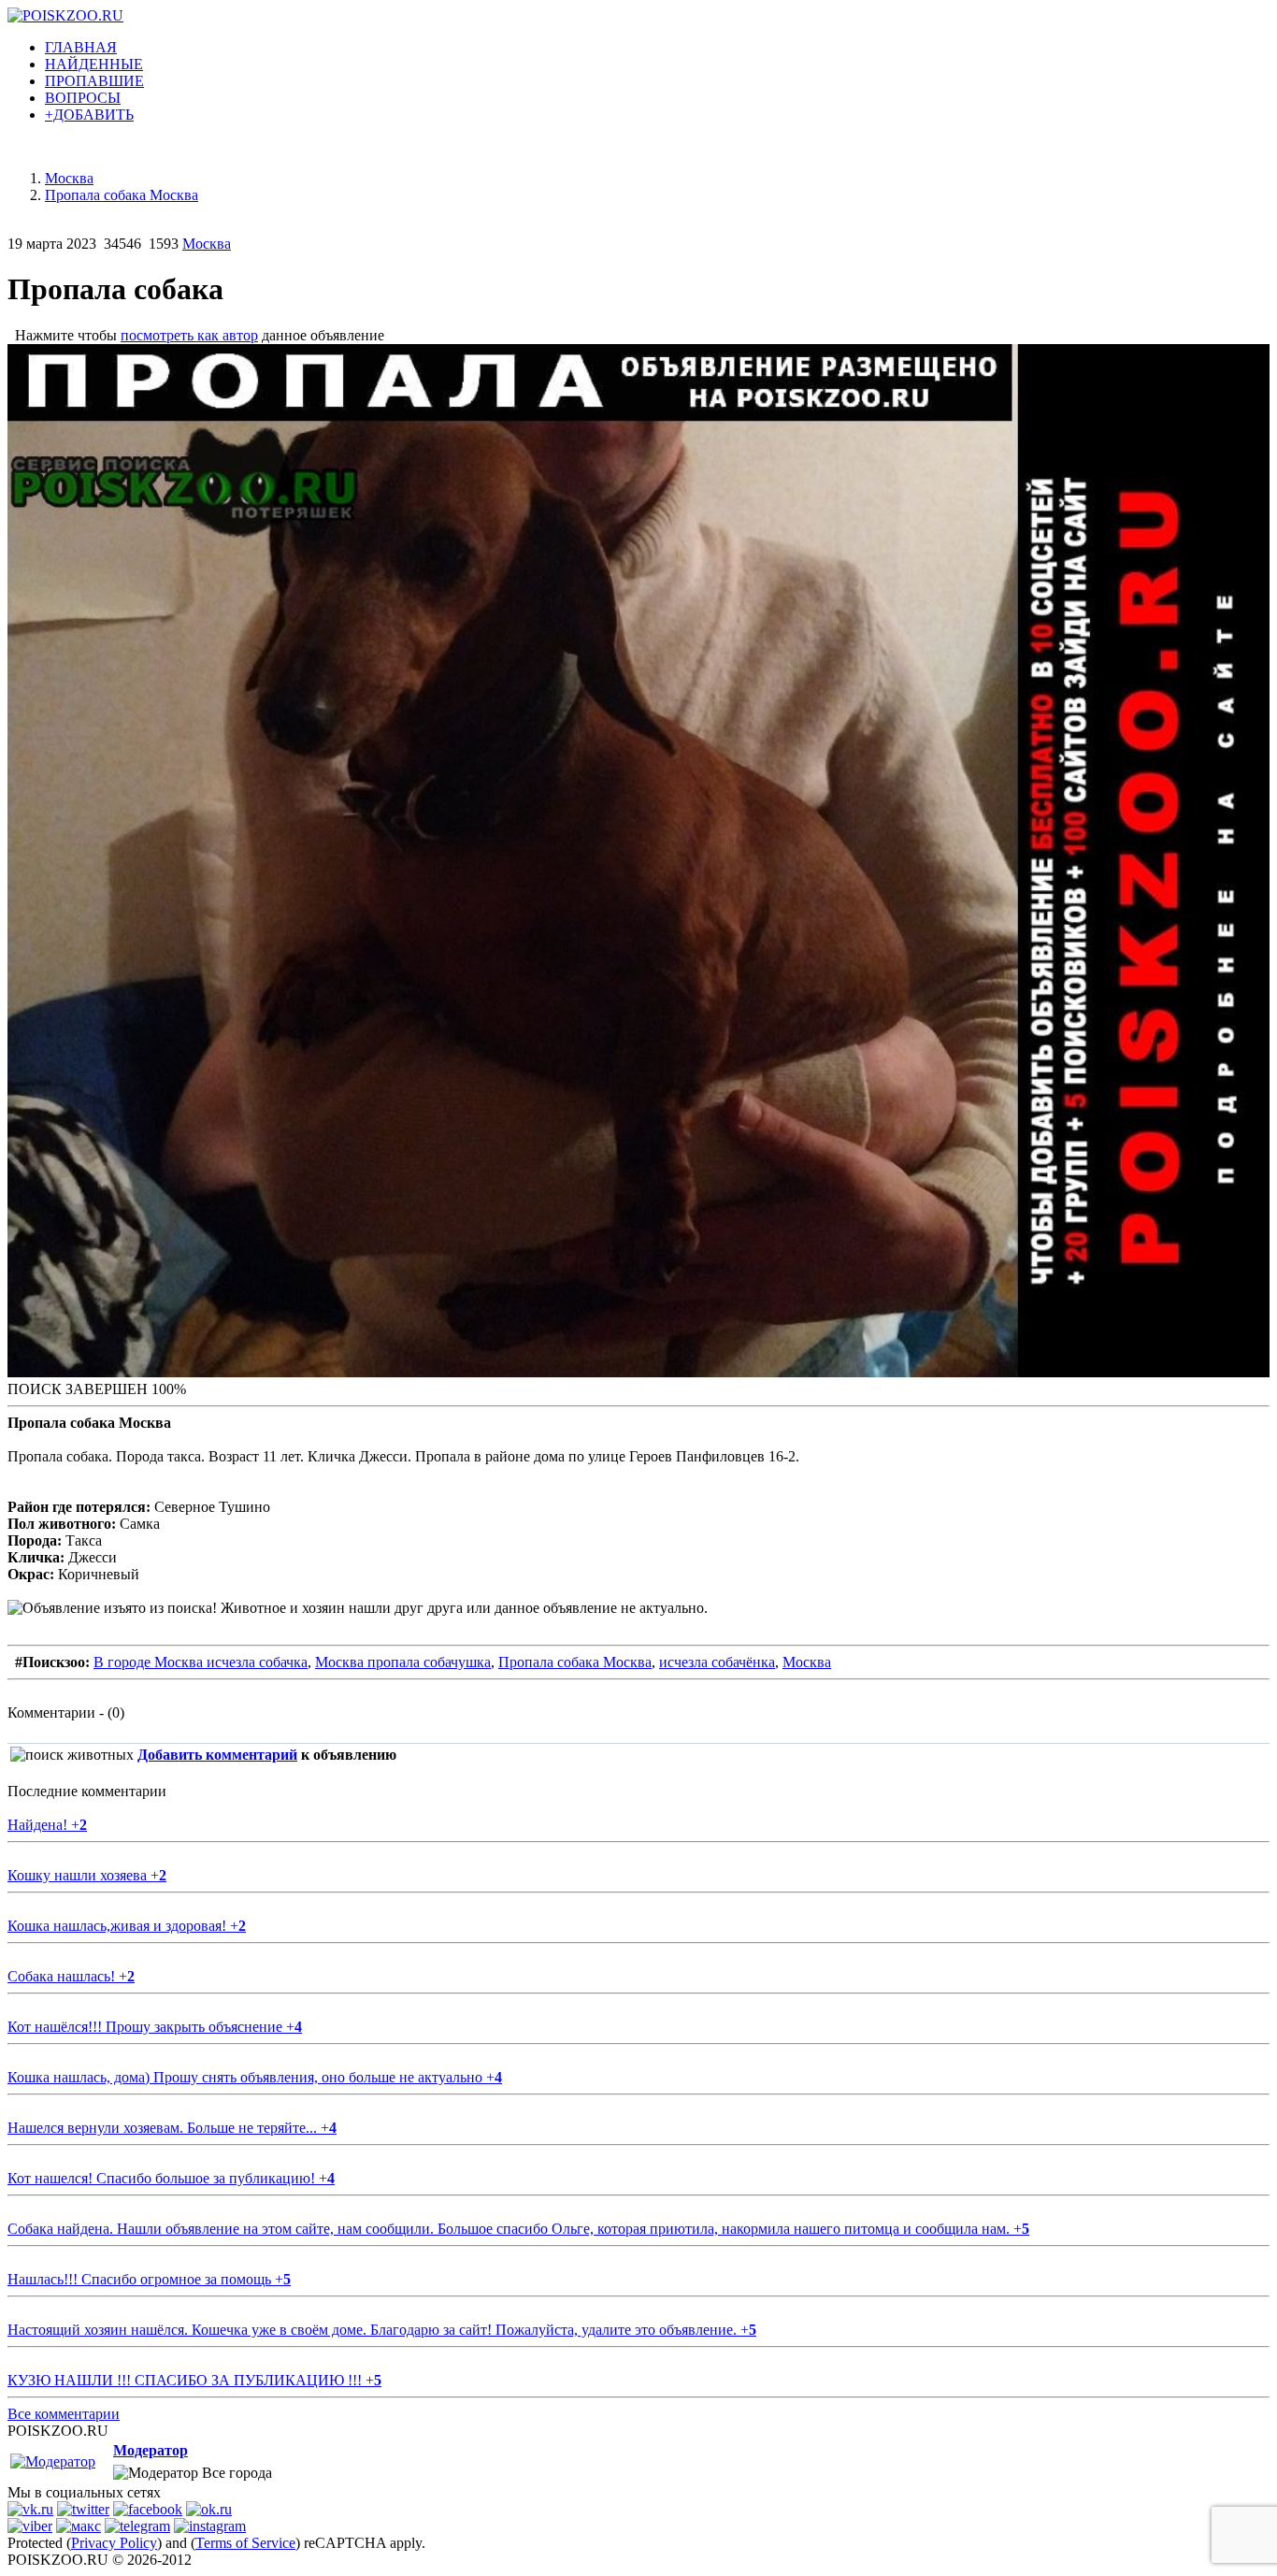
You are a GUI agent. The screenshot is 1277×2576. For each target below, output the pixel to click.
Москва (207, 244)
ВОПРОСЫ (83, 98)
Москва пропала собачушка (403, 1662)
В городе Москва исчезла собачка (201, 1662)
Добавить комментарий (217, 1755)
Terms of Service (245, 2543)
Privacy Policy (114, 2543)
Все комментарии (64, 2414)
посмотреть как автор (189, 335)
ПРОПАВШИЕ (94, 81)
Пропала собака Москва (575, 1662)
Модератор (151, 2450)
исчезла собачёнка (717, 1662)
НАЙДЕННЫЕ (94, 64)
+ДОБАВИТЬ (89, 115)
